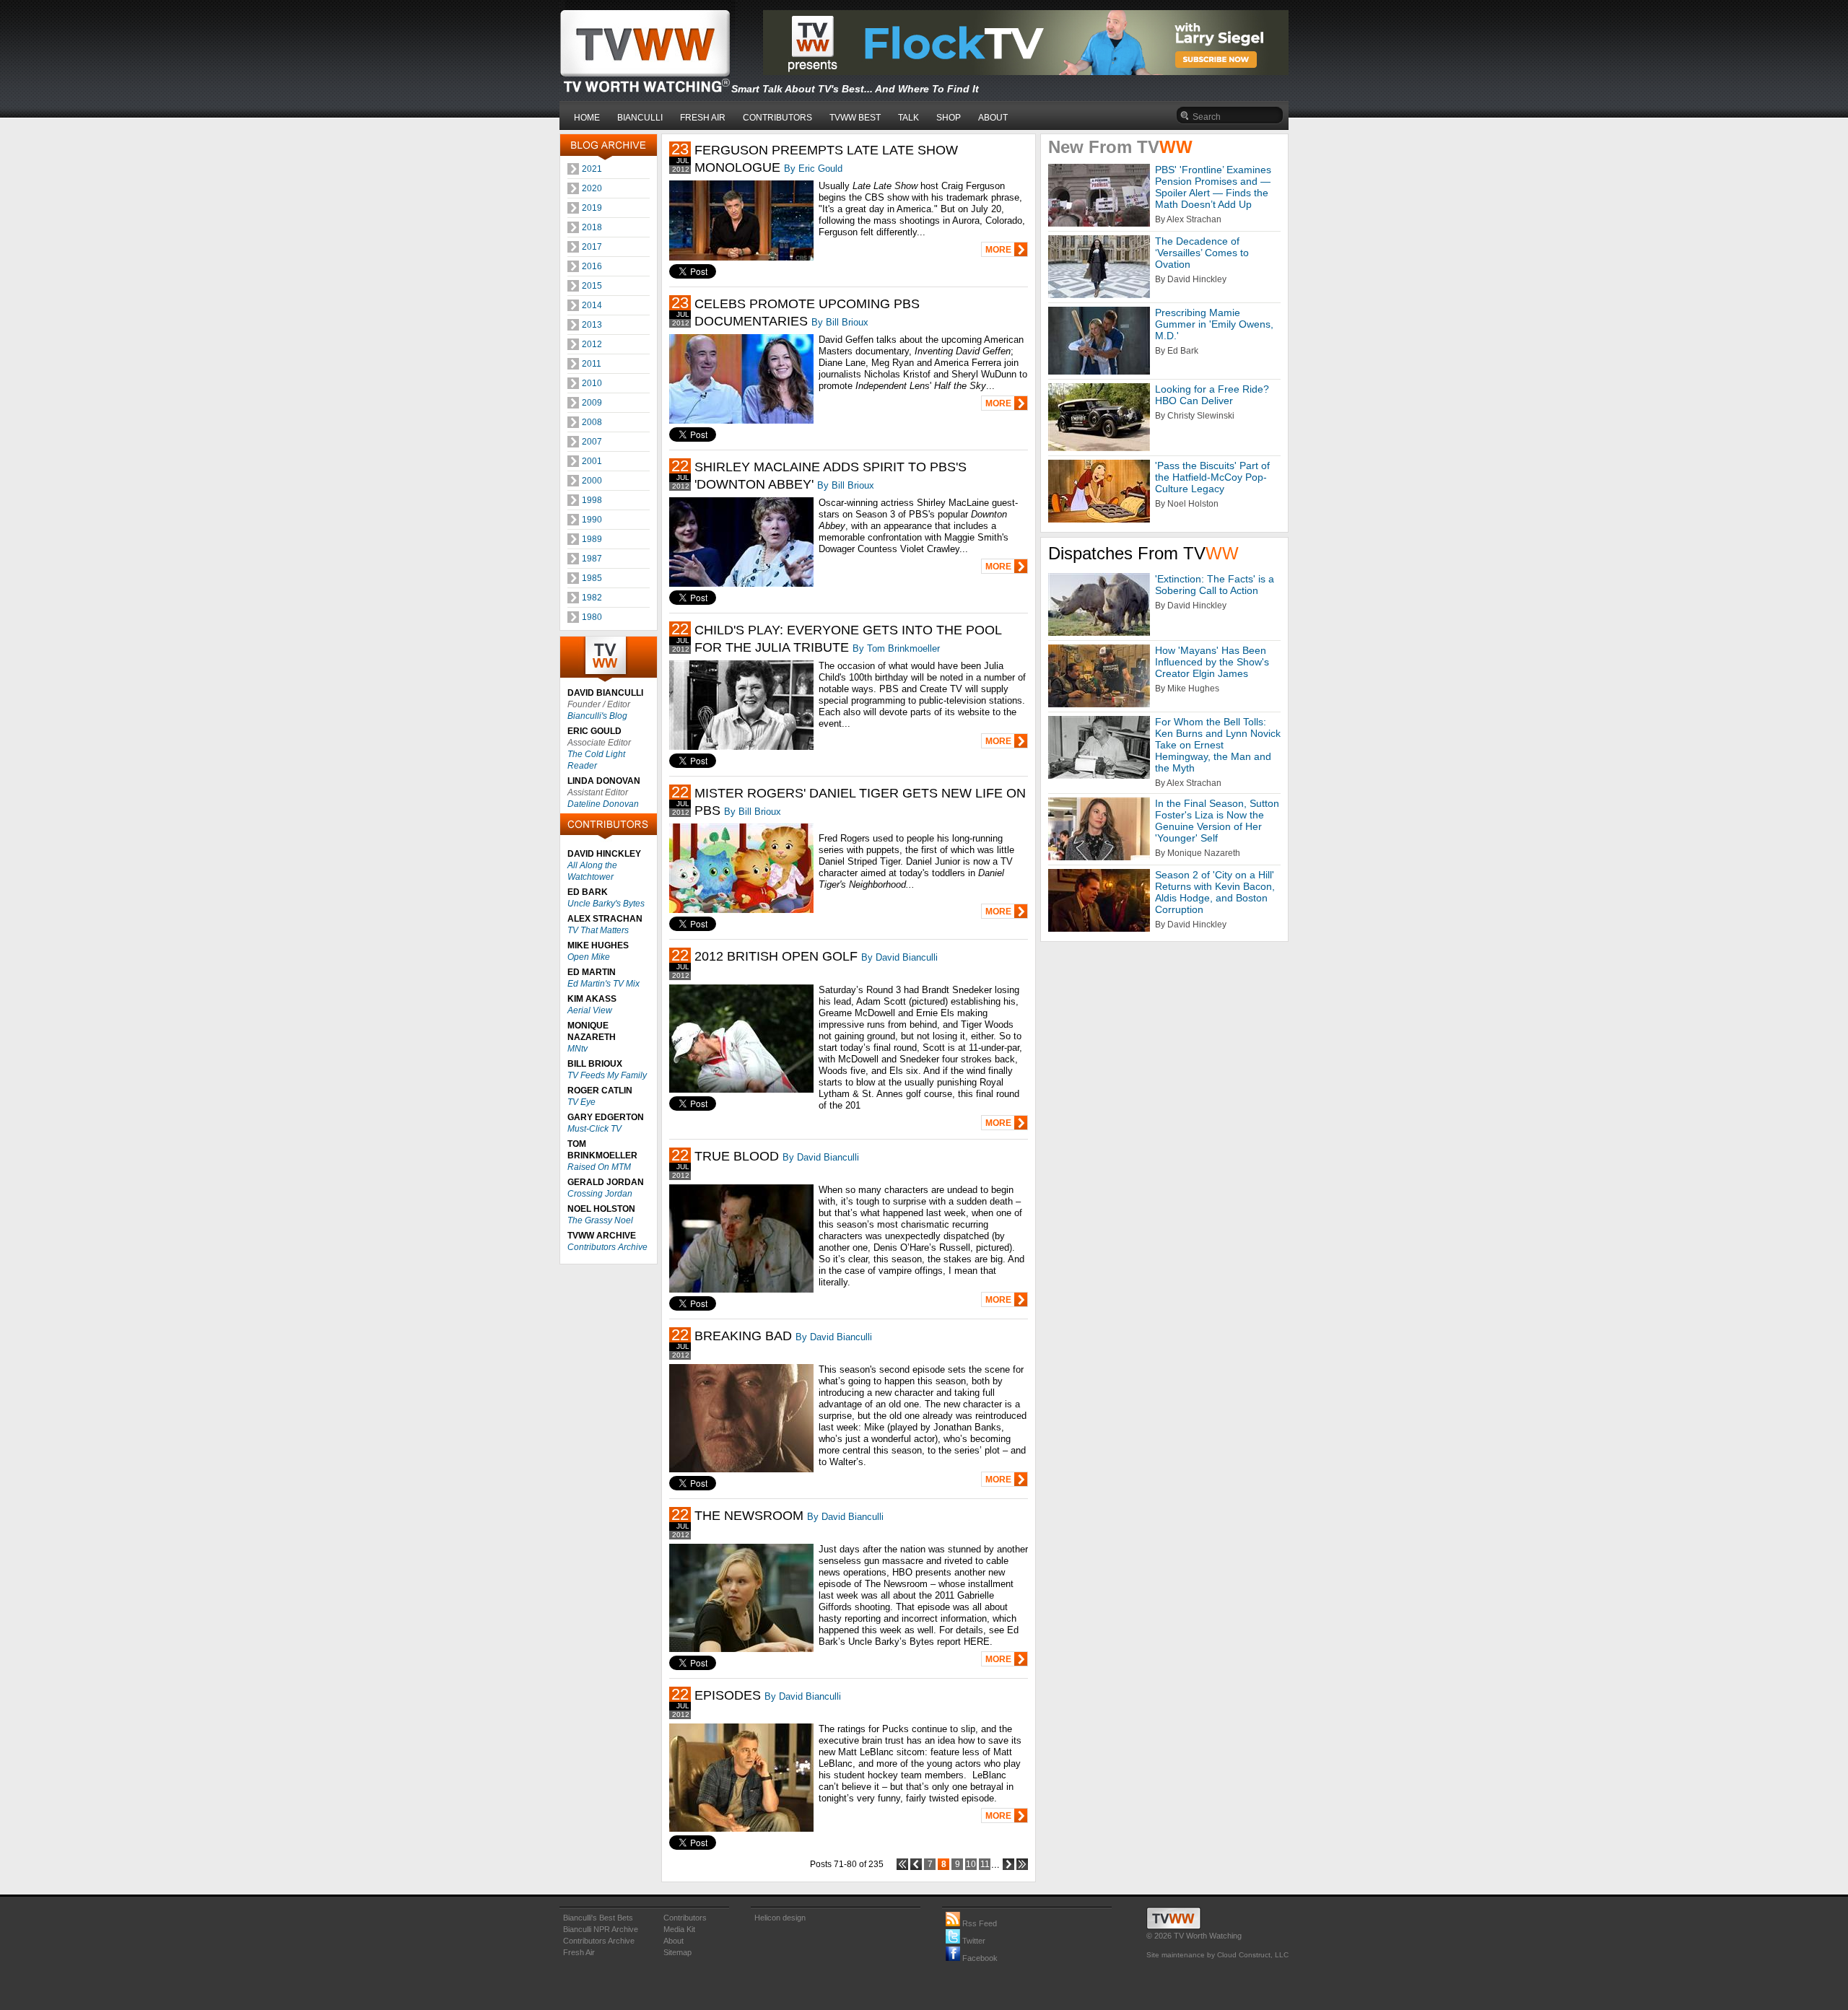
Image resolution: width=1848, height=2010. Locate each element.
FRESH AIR (703, 118)
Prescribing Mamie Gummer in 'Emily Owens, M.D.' (1214, 324)
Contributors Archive (607, 1247)
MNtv (577, 1049)
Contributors (685, 1918)
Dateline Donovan (603, 804)
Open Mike (589, 957)
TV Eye (581, 1102)
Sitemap (677, 1952)
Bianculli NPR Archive (601, 1929)
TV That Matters (598, 930)
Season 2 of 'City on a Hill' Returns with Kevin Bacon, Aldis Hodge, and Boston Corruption (1215, 892)
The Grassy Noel (600, 1220)
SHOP (949, 118)
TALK (908, 118)
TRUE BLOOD (737, 1156)
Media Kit (679, 1929)
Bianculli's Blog (597, 716)
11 (985, 1864)
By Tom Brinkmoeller (896, 648)
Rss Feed (979, 1923)
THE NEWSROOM (749, 1516)
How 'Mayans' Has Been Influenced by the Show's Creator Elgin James (1212, 662)
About (674, 1941)
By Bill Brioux (840, 322)
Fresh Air (579, 1952)
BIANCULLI (640, 118)
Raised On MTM (599, 1167)
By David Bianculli (899, 957)
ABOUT (993, 118)
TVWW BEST (855, 118)
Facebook (979, 1958)
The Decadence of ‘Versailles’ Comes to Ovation (1202, 253)
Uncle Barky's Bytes (606, 904)
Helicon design (780, 1918)
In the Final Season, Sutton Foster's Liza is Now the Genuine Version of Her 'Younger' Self (1217, 821)
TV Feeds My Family (607, 1075)
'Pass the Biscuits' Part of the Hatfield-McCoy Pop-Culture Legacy (1212, 477)
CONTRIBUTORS (777, 118)
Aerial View (590, 1010)
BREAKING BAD (743, 1336)
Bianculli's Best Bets (598, 1918)
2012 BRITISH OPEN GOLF (776, 956)
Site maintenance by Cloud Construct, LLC (1217, 1955)
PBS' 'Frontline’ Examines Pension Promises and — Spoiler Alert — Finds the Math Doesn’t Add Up (1213, 187)
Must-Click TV (594, 1129)
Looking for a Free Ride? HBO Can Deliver (1212, 395)
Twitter (973, 1941)
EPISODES (728, 1695)
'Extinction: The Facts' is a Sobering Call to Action (1215, 585)
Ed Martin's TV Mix (603, 984)
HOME (587, 118)
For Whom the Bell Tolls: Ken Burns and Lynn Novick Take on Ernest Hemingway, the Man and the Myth (1218, 745)
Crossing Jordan (600, 1194)
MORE (998, 250)
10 (971, 1864)
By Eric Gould (813, 169)
